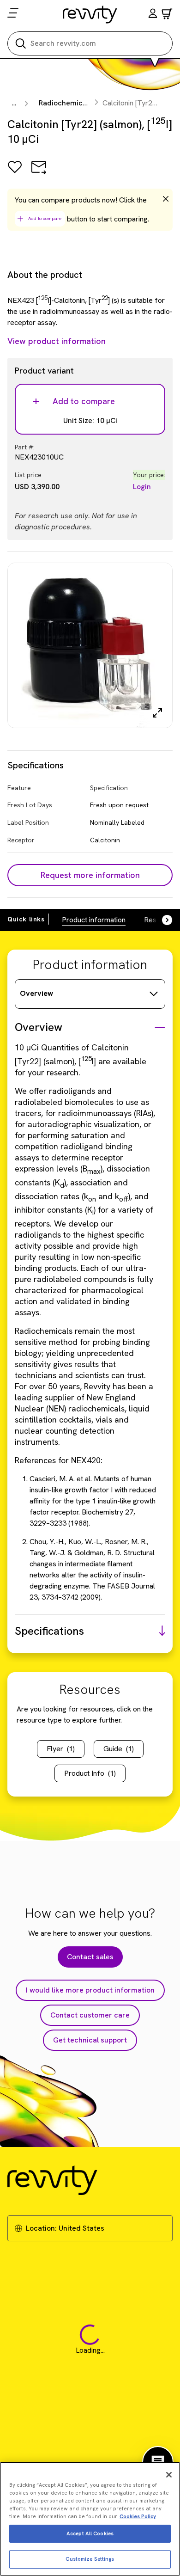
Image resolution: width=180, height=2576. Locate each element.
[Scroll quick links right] (162, 920)
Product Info (90, 1773)
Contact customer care (90, 2015)
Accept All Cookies (90, 2533)
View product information (57, 341)
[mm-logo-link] (90, 14)
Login (142, 487)
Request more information (90, 875)
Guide (119, 1749)
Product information (94, 920)
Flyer (61, 1749)
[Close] (169, 2475)
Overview (36, 993)
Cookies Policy (138, 2516)
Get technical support (90, 2040)
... (14, 103)
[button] (153, 15)
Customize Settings (90, 2559)
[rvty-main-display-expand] (157, 713)
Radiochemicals (66, 103)
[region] (90, 2519)
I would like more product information (90, 1990)
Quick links (26, 919)
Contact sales (90, 1957)
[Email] (39, 174)
